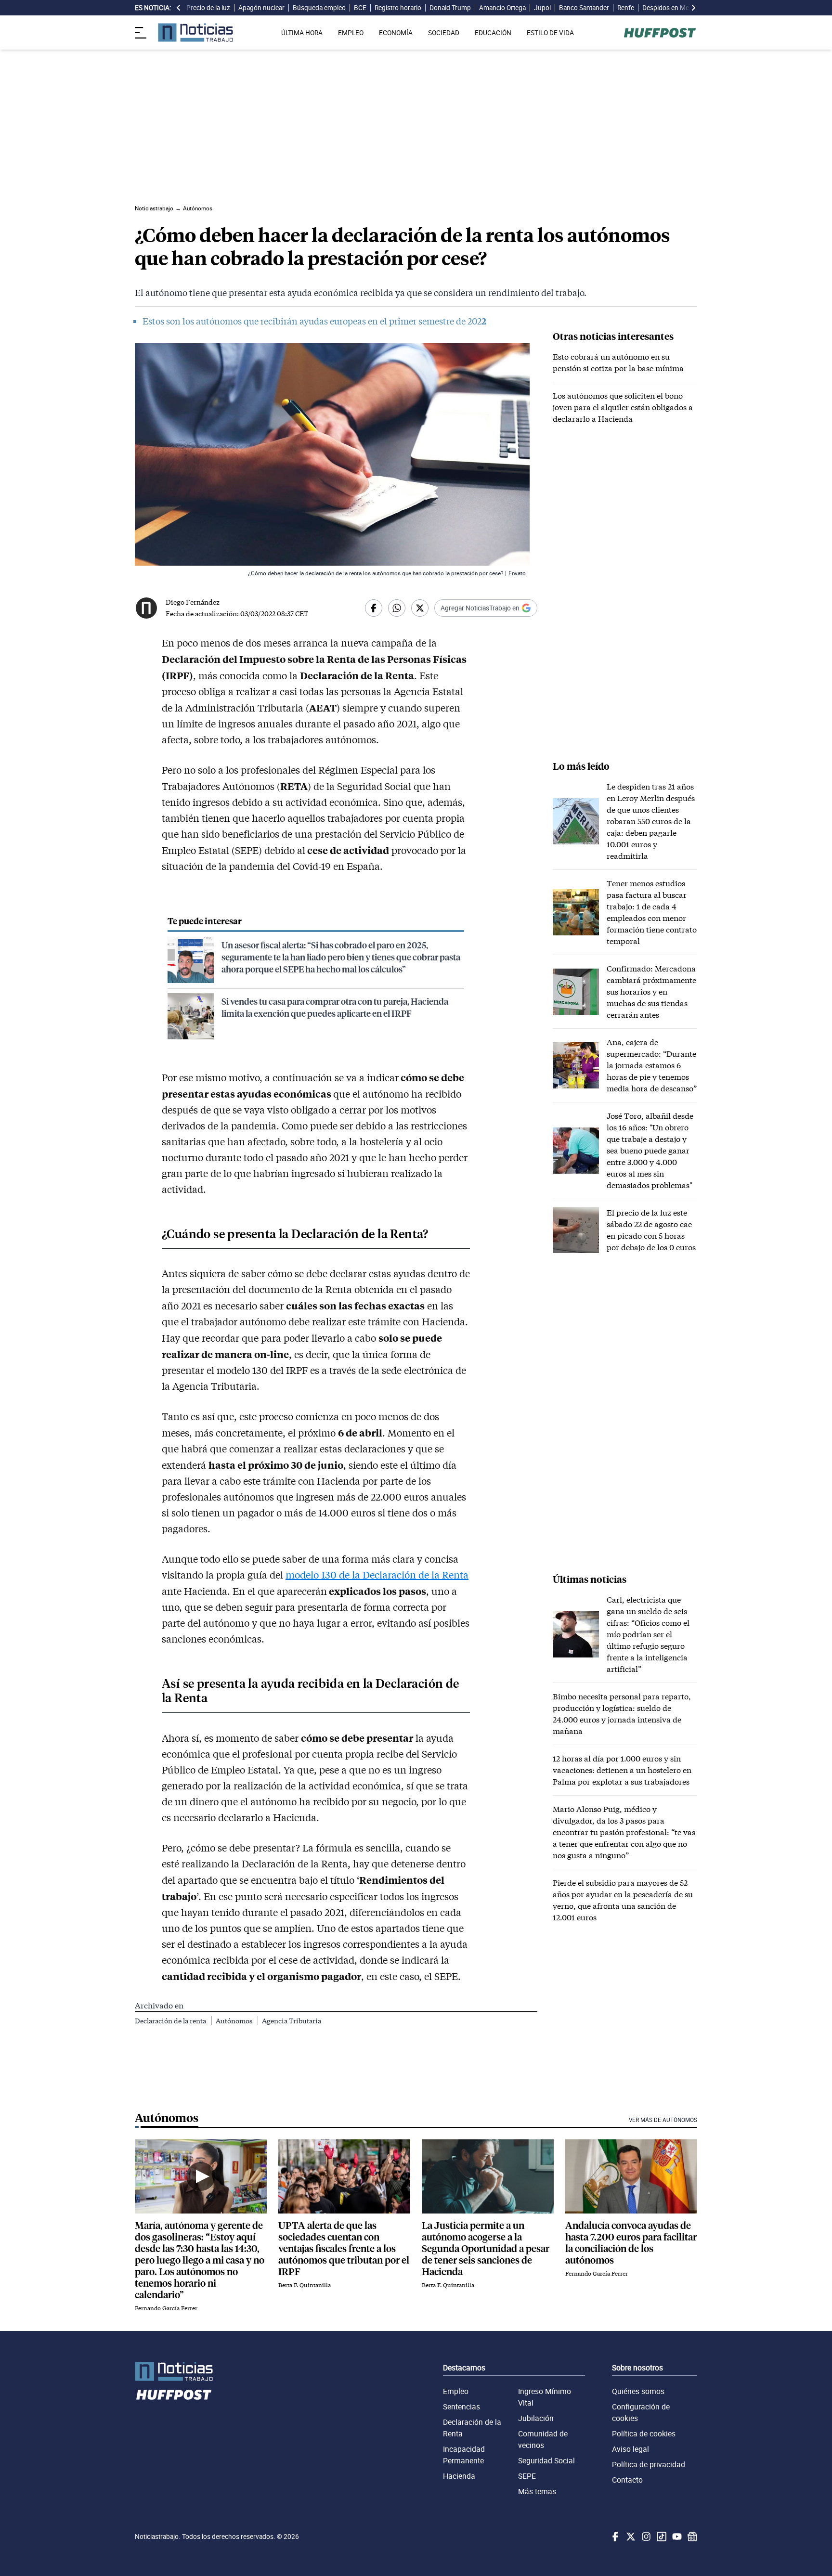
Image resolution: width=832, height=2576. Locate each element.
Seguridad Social (546, 2460)
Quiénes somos (638, 2391)
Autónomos (235, 2021)
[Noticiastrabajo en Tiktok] (661, 2537)
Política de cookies (644, 2434)
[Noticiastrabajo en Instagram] (645, 2537)
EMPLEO (351, 33)
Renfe (626, 8)
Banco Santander (584, 8)
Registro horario (398, 8)
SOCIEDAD (444, 33)
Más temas (537, 2491)
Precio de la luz (208, 8)
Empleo (456, 2391)
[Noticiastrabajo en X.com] (630, 2537)
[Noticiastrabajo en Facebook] (614, 2537)
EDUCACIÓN (493, 33)
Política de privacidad (649, 2464)
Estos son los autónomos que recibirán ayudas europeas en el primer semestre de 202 (312, 321)
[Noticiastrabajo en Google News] (691, 2537)
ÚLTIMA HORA (302, 33)
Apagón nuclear (261, 8)
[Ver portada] (195, 32)
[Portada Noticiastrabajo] (174, 2372)
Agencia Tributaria (292, 2021)
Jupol (542, 8)
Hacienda (459, 2476)
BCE (360, 8)
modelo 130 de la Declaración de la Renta (377, 1575)
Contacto (627, 2480)
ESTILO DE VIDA (550, 33)
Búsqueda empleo (319, 8)
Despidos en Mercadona (678, 8)
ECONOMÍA (396, 33)
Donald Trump (450, 8)
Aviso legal (630, 2449)
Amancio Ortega (502, 8)
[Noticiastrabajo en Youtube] (676, 2537)
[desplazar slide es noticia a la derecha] (693, 8)
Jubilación (536, 2418)
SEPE (527, 2476)
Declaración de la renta (171, 2021)
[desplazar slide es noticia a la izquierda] (179, 8)
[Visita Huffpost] (660, 33)
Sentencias (461, 2407)
